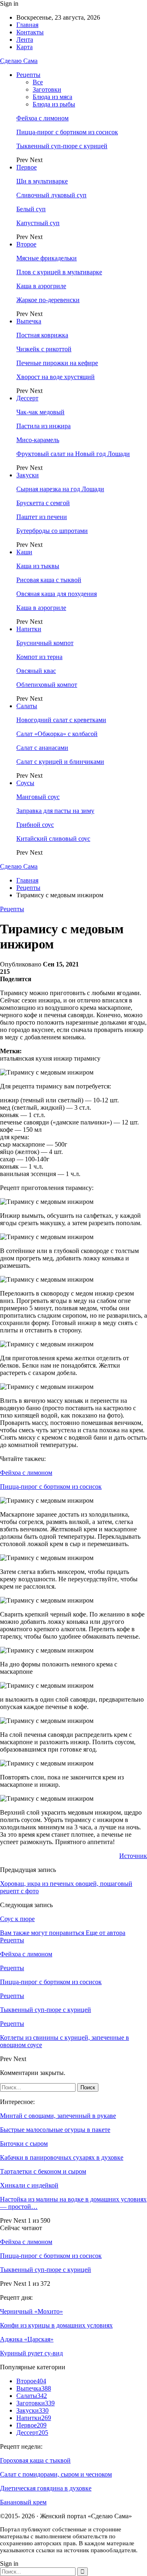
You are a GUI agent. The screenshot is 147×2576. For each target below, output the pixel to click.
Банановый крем (23, 2502)
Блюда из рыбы (54, 104)
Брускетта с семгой (43, 503)
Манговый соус (38, 797)
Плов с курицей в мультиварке (59, 272)
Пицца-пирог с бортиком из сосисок (67, 132)
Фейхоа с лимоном (42, 118)
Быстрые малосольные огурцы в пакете (55, 2130)
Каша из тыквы (38, 566)
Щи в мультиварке (42, 181)
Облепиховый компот (47, 685)
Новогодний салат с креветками (61, 720)
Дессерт (27, 398)
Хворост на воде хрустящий (56, 377)
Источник (133, 1856)
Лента (25, 40)
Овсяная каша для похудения (57, 594)
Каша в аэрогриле (41, 286)
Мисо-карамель (38, 440)
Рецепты (28, 75)
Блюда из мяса (52, 97)
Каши (24, 552)
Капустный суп (38, 223)
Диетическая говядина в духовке (46, 2488)
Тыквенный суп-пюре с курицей (62, 146)
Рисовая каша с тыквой (49, 580)
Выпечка (29, 321)
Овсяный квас (36, 671)
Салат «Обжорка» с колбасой (57, 734)
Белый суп (31, 209)
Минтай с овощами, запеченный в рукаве (58, 2116)
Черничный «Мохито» (31, 2311)
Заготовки (47, 89)
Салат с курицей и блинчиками (60, 762)
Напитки (29, 629)
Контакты (30, 32)
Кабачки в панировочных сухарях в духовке (62, 2157)
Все (38, 82)
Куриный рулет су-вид (31, 2353)
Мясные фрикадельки (47, 258)
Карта (24, 47)
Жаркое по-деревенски (48, 300)
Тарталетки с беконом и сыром (43, 2171)
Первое (27, 167)
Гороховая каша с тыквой (35, 2460)
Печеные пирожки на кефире (57, 363)
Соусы (25, 783)
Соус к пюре (17, 1919)
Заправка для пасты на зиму (55, 811)
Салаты (27, 706)
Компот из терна (39, 657)
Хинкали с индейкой (29, 2185)
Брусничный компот (45, 643)
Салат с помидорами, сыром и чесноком (56, 2474)
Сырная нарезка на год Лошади (60, 489)
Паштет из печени (42, 517)
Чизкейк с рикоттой (44, 349)
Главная (27, 25)
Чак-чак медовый (40, 412)
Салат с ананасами (42, 748)
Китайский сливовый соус (53, 839)
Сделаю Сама (19, 61)
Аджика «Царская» (27, 2339)
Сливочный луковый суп (51, 195)
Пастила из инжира (43, 426)
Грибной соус (35, 825)
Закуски (28, 475)
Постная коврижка (42, 335)
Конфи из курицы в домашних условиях (56, 2325)
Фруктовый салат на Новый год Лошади (73, 454)
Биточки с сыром (24, 2144)
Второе (26, 244)
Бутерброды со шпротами (52, 531)
